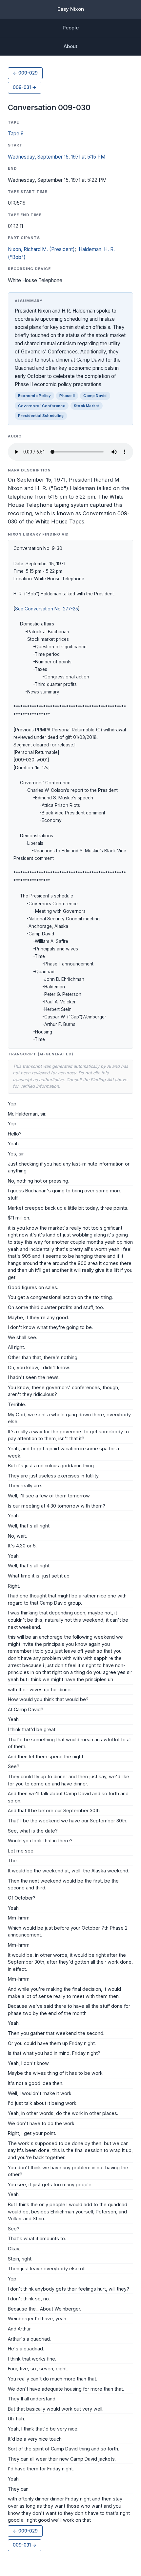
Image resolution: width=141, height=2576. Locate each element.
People (71, 28)
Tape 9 (16, 134)
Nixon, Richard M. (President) (41, 249)
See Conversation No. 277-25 (47, 609)
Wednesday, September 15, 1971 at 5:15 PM (57, 157)
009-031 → (25, 87)
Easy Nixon (71, 9)
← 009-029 (25, 73)
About (70, 46)
